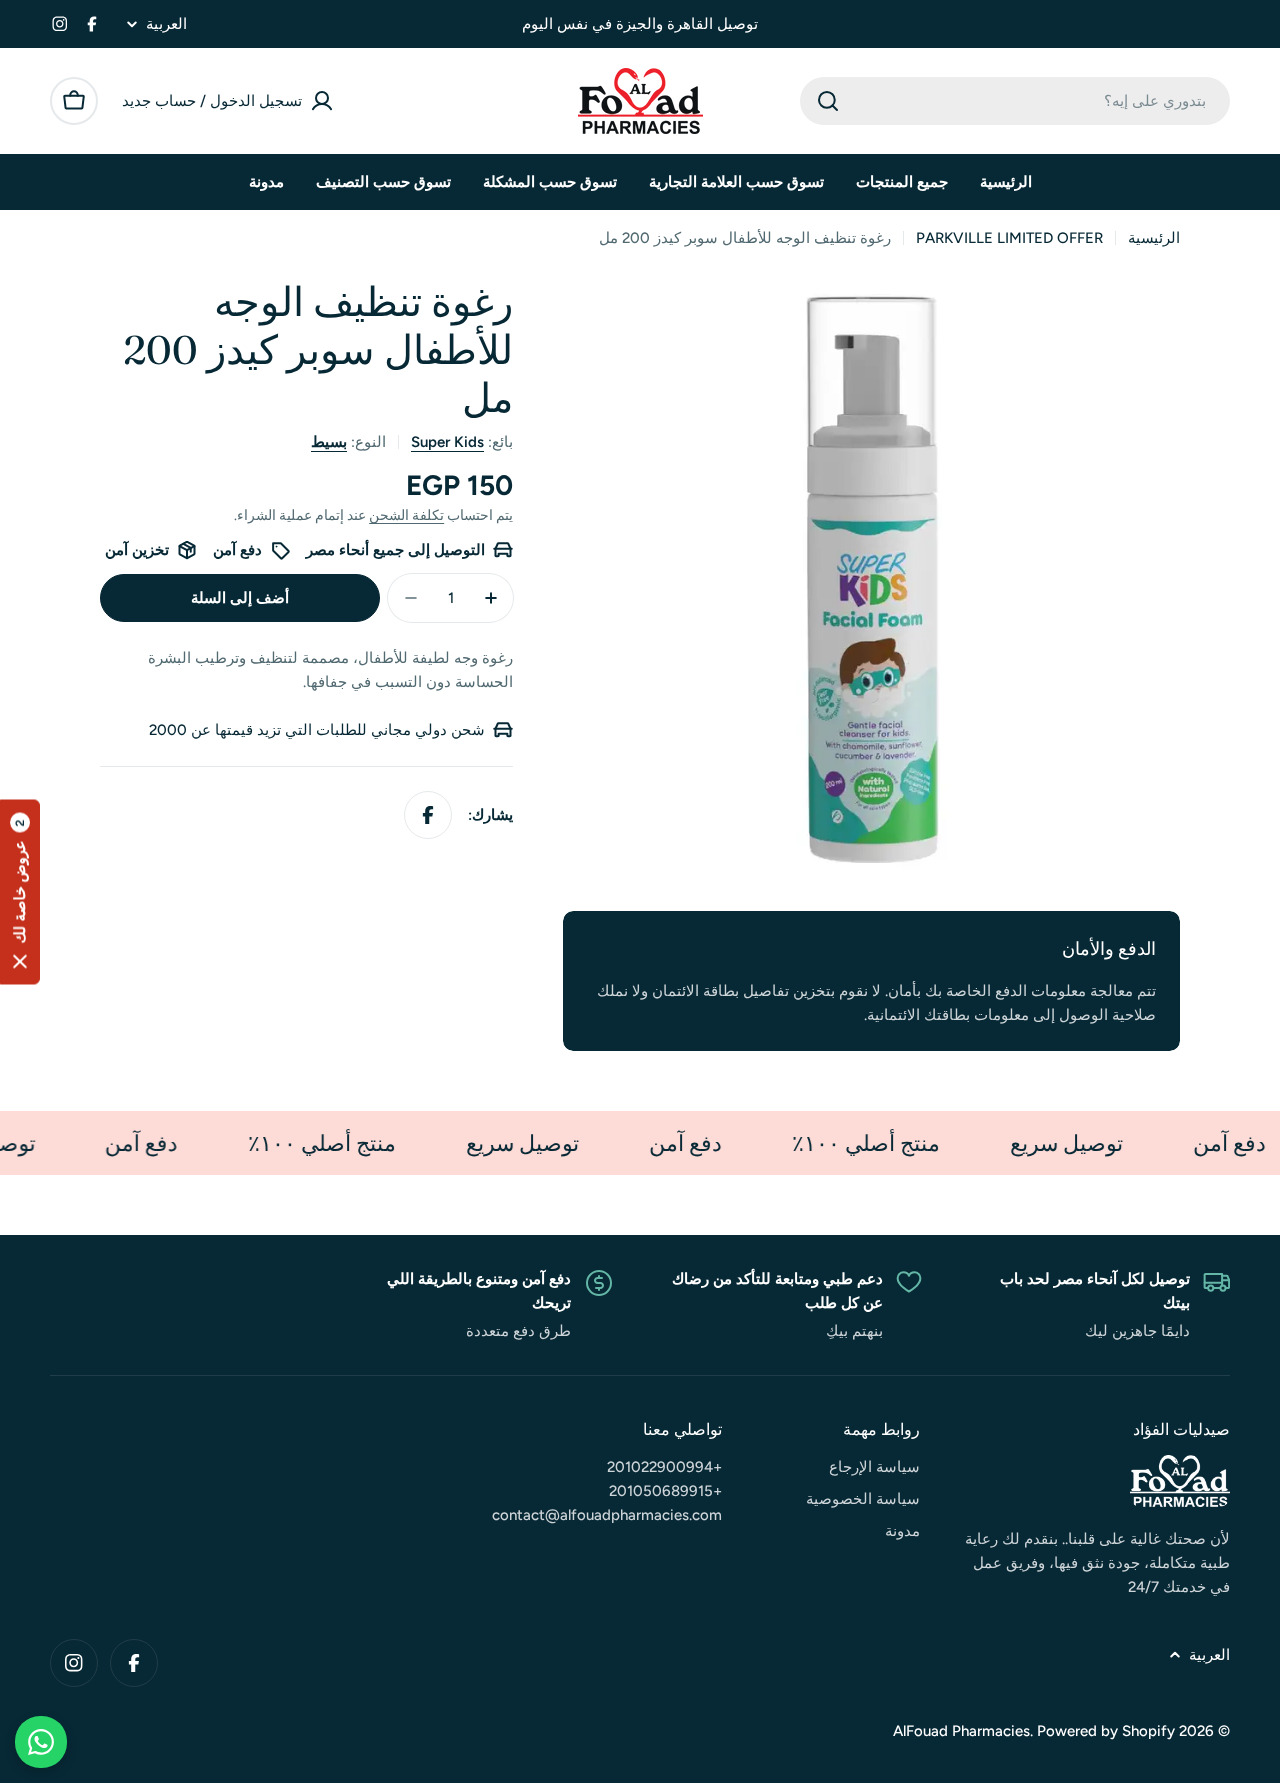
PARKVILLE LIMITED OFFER (1009, 238)
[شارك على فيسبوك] (428, 815)
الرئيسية (1154, 238)
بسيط (329, 442)
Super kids (447, 442)
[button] (20, 891)
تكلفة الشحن (406, 515)
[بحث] (828, 101)
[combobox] (1015, 101)
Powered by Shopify (1106, 1731)
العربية (166, 24)
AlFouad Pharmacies (961, 1731)
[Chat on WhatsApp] (41, 1742)
